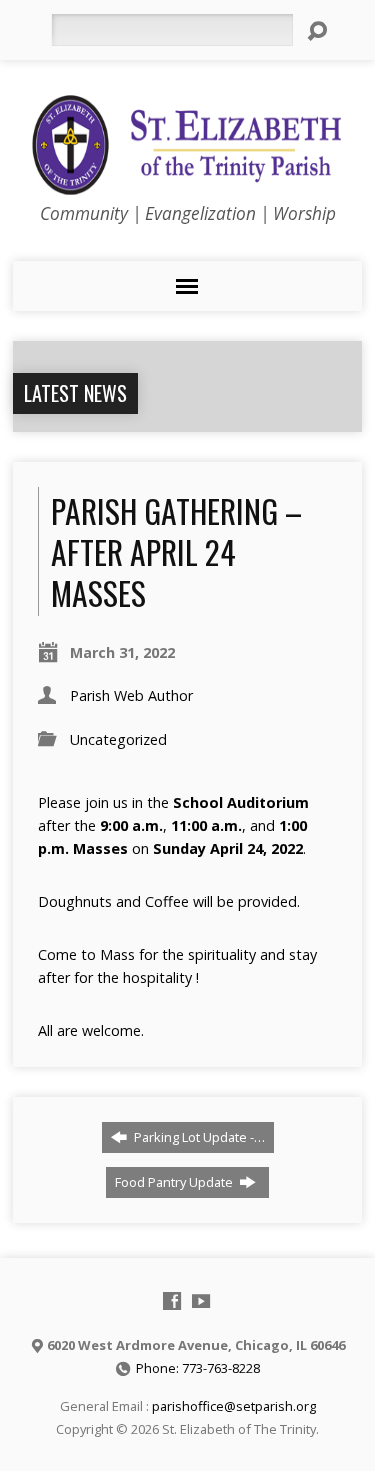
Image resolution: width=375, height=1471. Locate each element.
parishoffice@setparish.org (234, 1406)
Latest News (75, 393)
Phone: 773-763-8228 (198, 1368)
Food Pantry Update (175, 1182)
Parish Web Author (131, 695)
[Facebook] (172, 1301)
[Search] (317, 31)
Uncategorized (118, 739)
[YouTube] (201, 1301)
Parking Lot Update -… (198, 1137)
